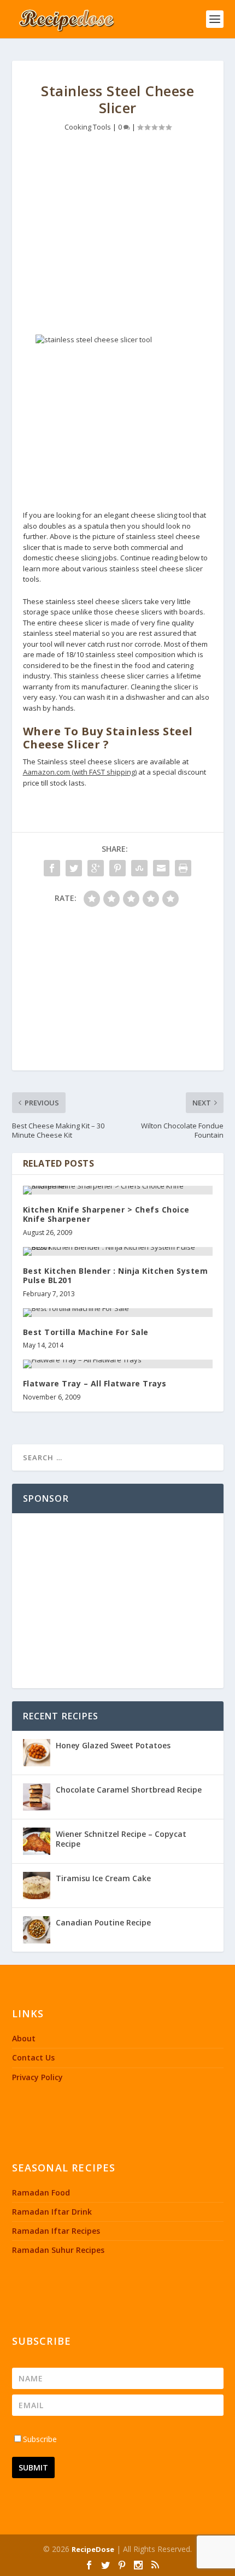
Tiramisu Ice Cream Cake (103, 1878)
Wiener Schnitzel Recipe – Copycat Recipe (121, 1839)
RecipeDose (93, 2549)
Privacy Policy (37, 2077)
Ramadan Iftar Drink (52, 2212)
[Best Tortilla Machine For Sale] (118, 1313)
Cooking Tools (88, 127)
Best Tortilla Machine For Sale (86, 1332)
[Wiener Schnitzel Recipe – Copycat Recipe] (37, 1841)
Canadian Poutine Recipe (103, 1922)
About (24, 2038)
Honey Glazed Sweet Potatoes (113, 1745)
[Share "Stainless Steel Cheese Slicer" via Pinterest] (117, 868)
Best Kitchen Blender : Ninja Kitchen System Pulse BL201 (116, 1275)
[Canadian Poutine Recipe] (37, 1930)
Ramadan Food (41, 2192)
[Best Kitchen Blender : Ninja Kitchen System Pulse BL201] (118, 1251)
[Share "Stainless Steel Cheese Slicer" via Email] (161, 868)
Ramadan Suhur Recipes (58, 2250)
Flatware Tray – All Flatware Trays (95, 1383)
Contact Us (33, 2057)
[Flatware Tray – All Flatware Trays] (118, 1364)
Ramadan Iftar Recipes (56, 2231)
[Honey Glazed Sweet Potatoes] (37, 1753)
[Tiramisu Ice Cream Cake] (37, 1886)
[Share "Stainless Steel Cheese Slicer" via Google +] (96, 868)
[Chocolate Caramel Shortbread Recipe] (37, 1797)
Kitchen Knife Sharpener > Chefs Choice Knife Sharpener (106, 1214)
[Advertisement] (118, 231)
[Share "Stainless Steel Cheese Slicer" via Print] (183, 868)
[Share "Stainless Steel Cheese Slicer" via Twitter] (74, 868)
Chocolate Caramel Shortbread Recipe (129, 1790)
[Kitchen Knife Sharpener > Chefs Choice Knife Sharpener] (118, 1190)
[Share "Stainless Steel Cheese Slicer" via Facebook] (52, 868)
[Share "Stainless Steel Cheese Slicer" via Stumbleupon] (139, 868)
